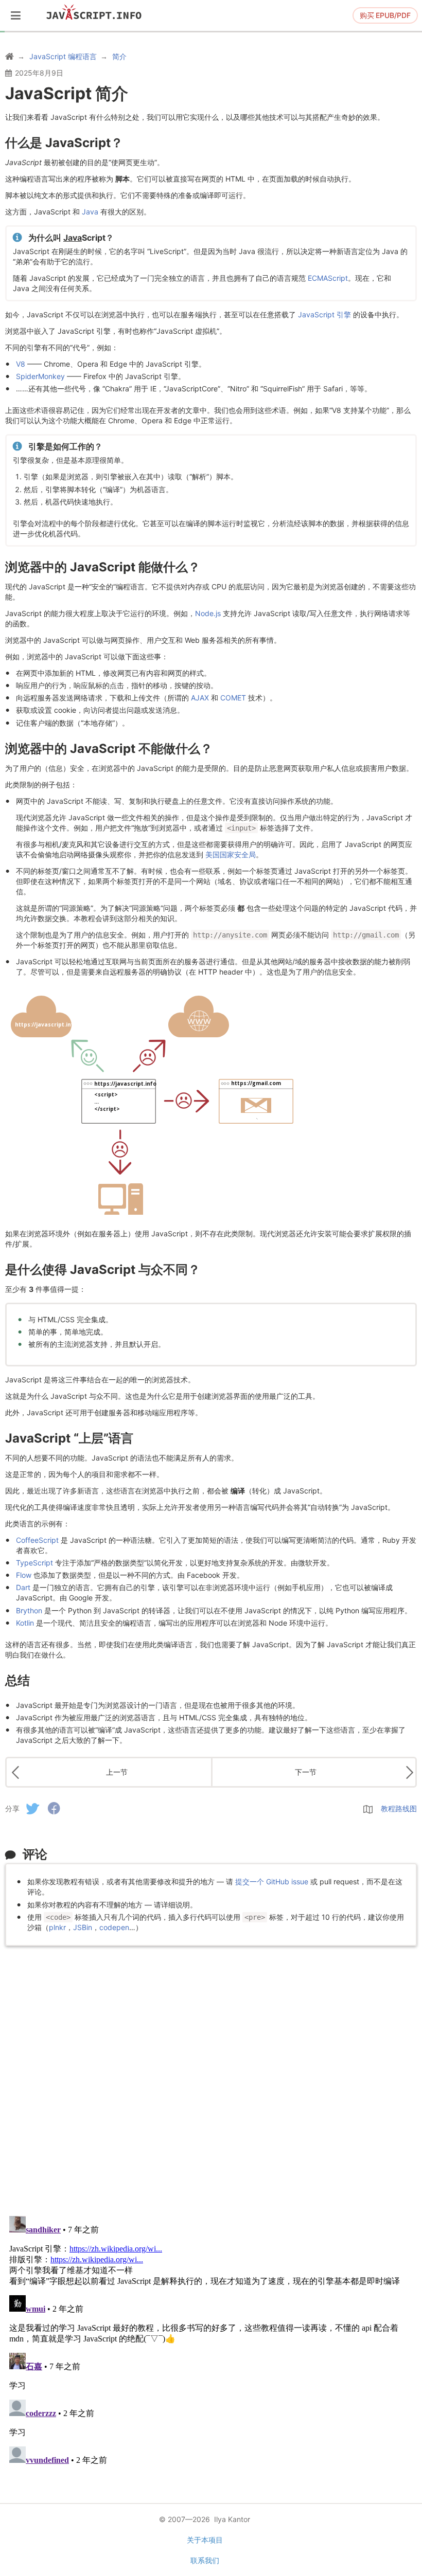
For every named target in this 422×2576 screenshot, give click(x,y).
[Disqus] (211, 2075)
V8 (21, 364)
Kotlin (25, 1623)
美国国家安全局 (231, 854)
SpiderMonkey (40, 376)
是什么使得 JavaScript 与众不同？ (103, 1269)
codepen (114, 1927)
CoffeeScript (37, 1540)
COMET (233, 698)
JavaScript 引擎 (324, 314)
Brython (29, 1610)
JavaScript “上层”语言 (69, 1438)
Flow (24, 1575)
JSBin (83, 1927)
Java (90, 212)
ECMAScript (328, 278)
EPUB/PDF (385, 15)
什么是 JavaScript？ (64, 143)
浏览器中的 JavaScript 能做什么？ (103, 567)
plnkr (57, 1927)
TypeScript (34, 1563)
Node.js (208, 613)
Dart (23, 1587)
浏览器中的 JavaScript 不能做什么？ (109, 749)
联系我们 (205, 2560)
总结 (17, 1680)
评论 (35, 1854)
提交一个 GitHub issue (272, 1881)
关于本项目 (205, 2540)
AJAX (200, 698)
